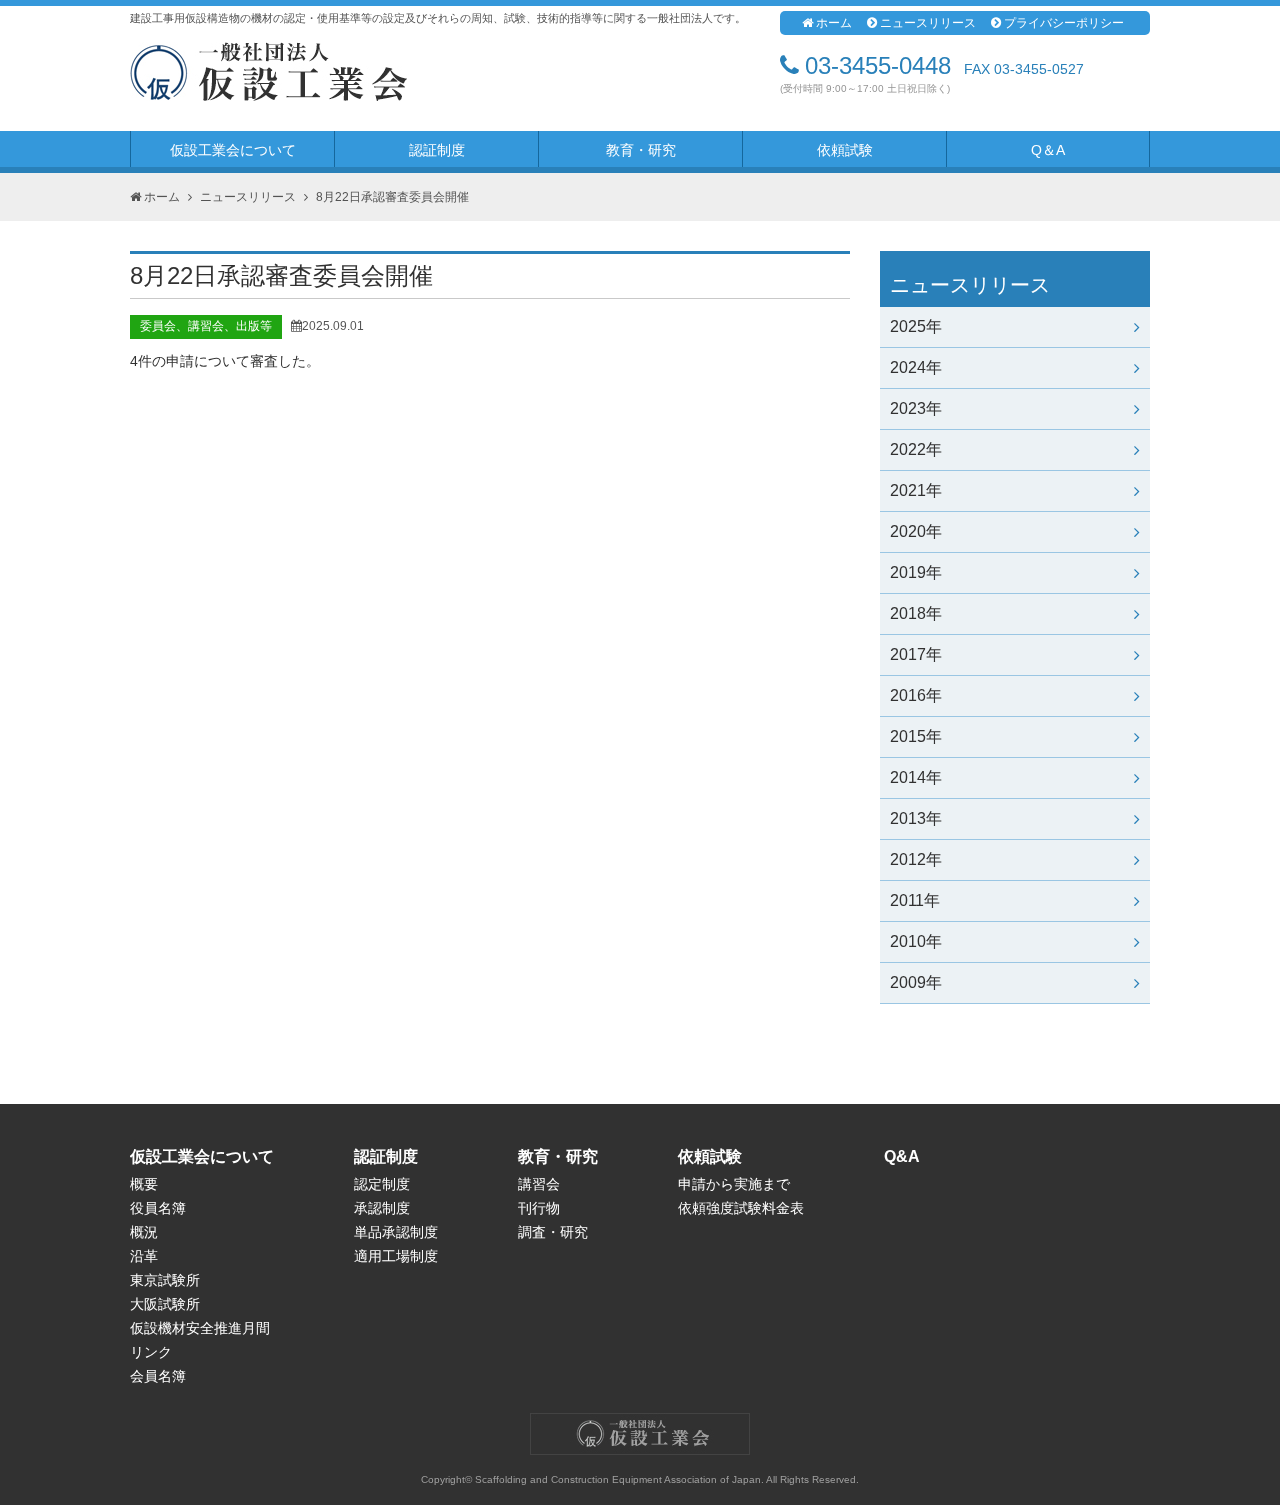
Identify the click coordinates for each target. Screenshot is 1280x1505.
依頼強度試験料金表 (741, 1208)
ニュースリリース (928, 23)
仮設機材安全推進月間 (200, 1328)
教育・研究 (641, 150)
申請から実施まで (734, 1184)
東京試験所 (165, 1280)
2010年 (916, 941)
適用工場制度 (396, 1256)
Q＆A (1048, 150)
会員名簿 (158, 1376)
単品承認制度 (396, 1232)
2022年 (916, 449)
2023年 (916, 408)
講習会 (539, 1184)
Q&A (902, 1156)
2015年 (916, 736)
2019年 (916, 572)
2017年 (916, 654)
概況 (144, 1232)
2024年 (916, 367)
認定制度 (382, 1184)
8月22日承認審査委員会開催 (392, 197)
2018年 (916, 613)
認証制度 (437, 150)
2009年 (916, 982)
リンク (151, 1352)
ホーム (834, 23)
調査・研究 (553, 1232)
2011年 (915, 900)
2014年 (916, 777)
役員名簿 (158, 1208)
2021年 (916, 490)
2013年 (916, 818)
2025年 (916, 326)
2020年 (916, 531)
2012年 (916, 859)
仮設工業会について (233, 150)
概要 (144, 1184)
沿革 (144, 1256)
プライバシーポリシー (1064, 23)
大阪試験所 (165, 1304)
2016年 (916, 695)
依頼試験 (845, 150)
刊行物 (539, 1208)
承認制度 (382, 1208)
